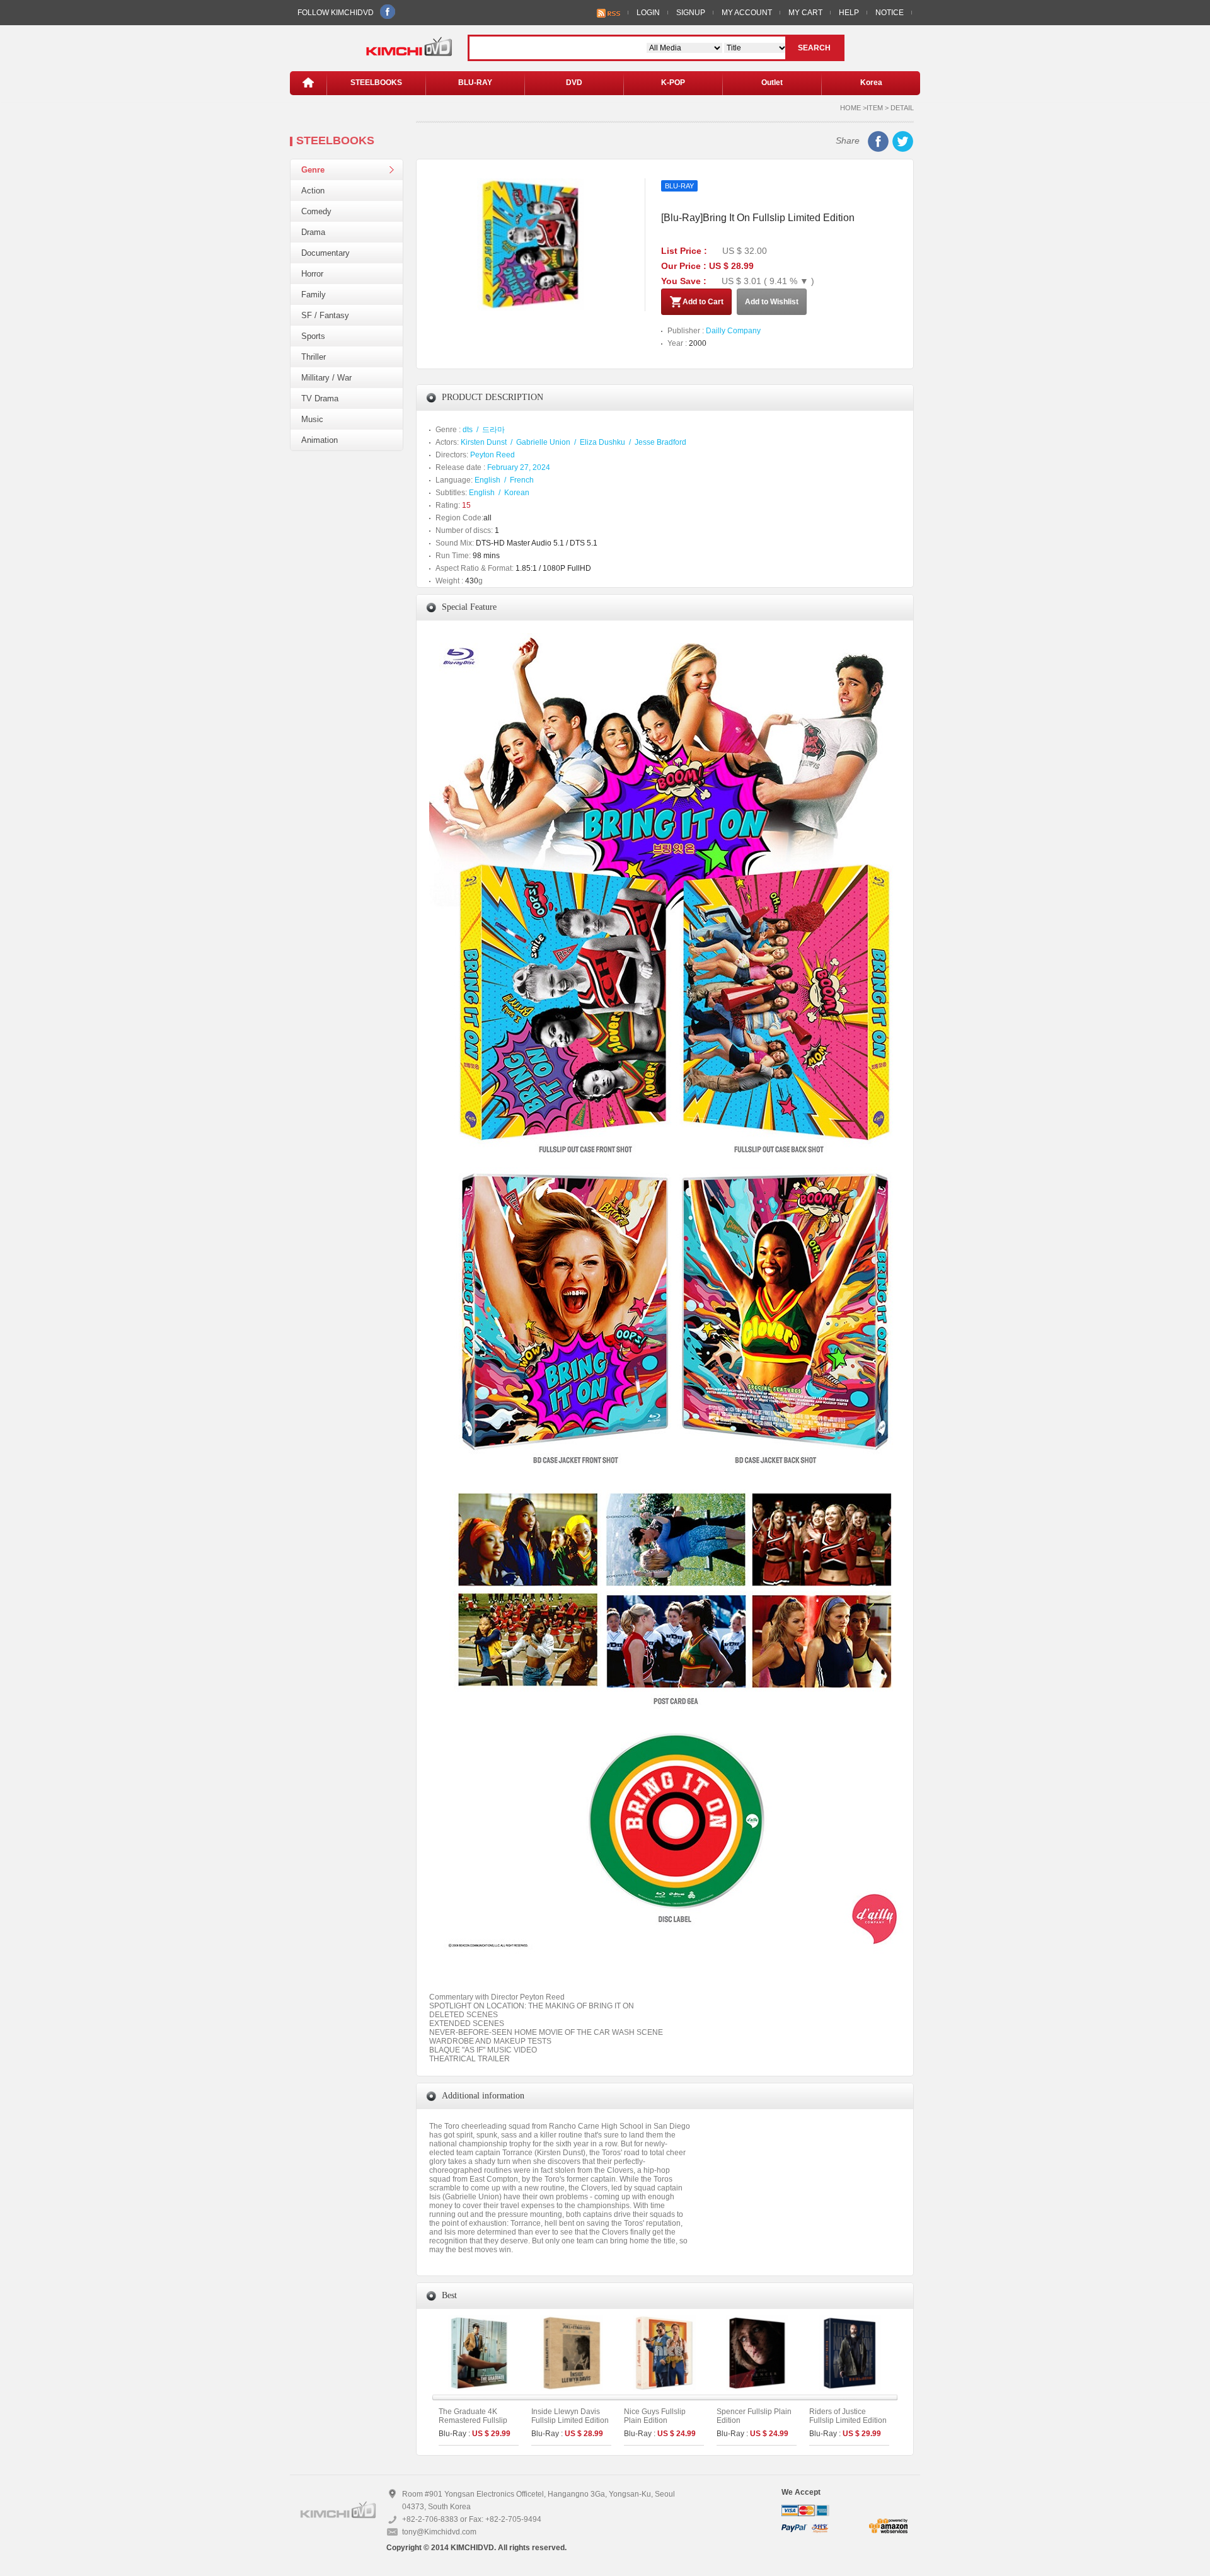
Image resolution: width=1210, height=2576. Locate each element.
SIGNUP (691, 13)
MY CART (805, 13)
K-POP (673, 83)
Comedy (316, 211)
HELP (849, 13)
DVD (574, 83)
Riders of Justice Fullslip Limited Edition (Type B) (848, 2420)
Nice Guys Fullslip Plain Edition (655, 2416)
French (522, 480)
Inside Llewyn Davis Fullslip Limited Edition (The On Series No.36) (570, 2420)
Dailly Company (733, 331)
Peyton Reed (493, 455)
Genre (313, 170)
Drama (313, 232)
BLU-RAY (475, 83)
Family (314, 295)
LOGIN (648, 13)
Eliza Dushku (602, 442)
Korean (517, 493)
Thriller (314, 357)
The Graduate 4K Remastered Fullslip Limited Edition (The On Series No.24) (473, 2425)
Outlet (772, 83)
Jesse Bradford (660, 442)
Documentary (326, 253)
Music (312, 419)
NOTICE (890, 13)
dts (468, 430)
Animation (320, 440)
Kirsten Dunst (484, 442)
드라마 (493, 430)
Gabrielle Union (543, 442)
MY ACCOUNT (747, 13)
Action (313, 191)
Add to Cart (703, 302)
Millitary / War (326, 378)
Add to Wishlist (772, 302)
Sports (313, 336)
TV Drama (320, 398)
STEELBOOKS (376, 83)
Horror (312, 274)
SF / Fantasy (325, 315)
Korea (871, 83)
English (487, 480)
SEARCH (814, 48)
